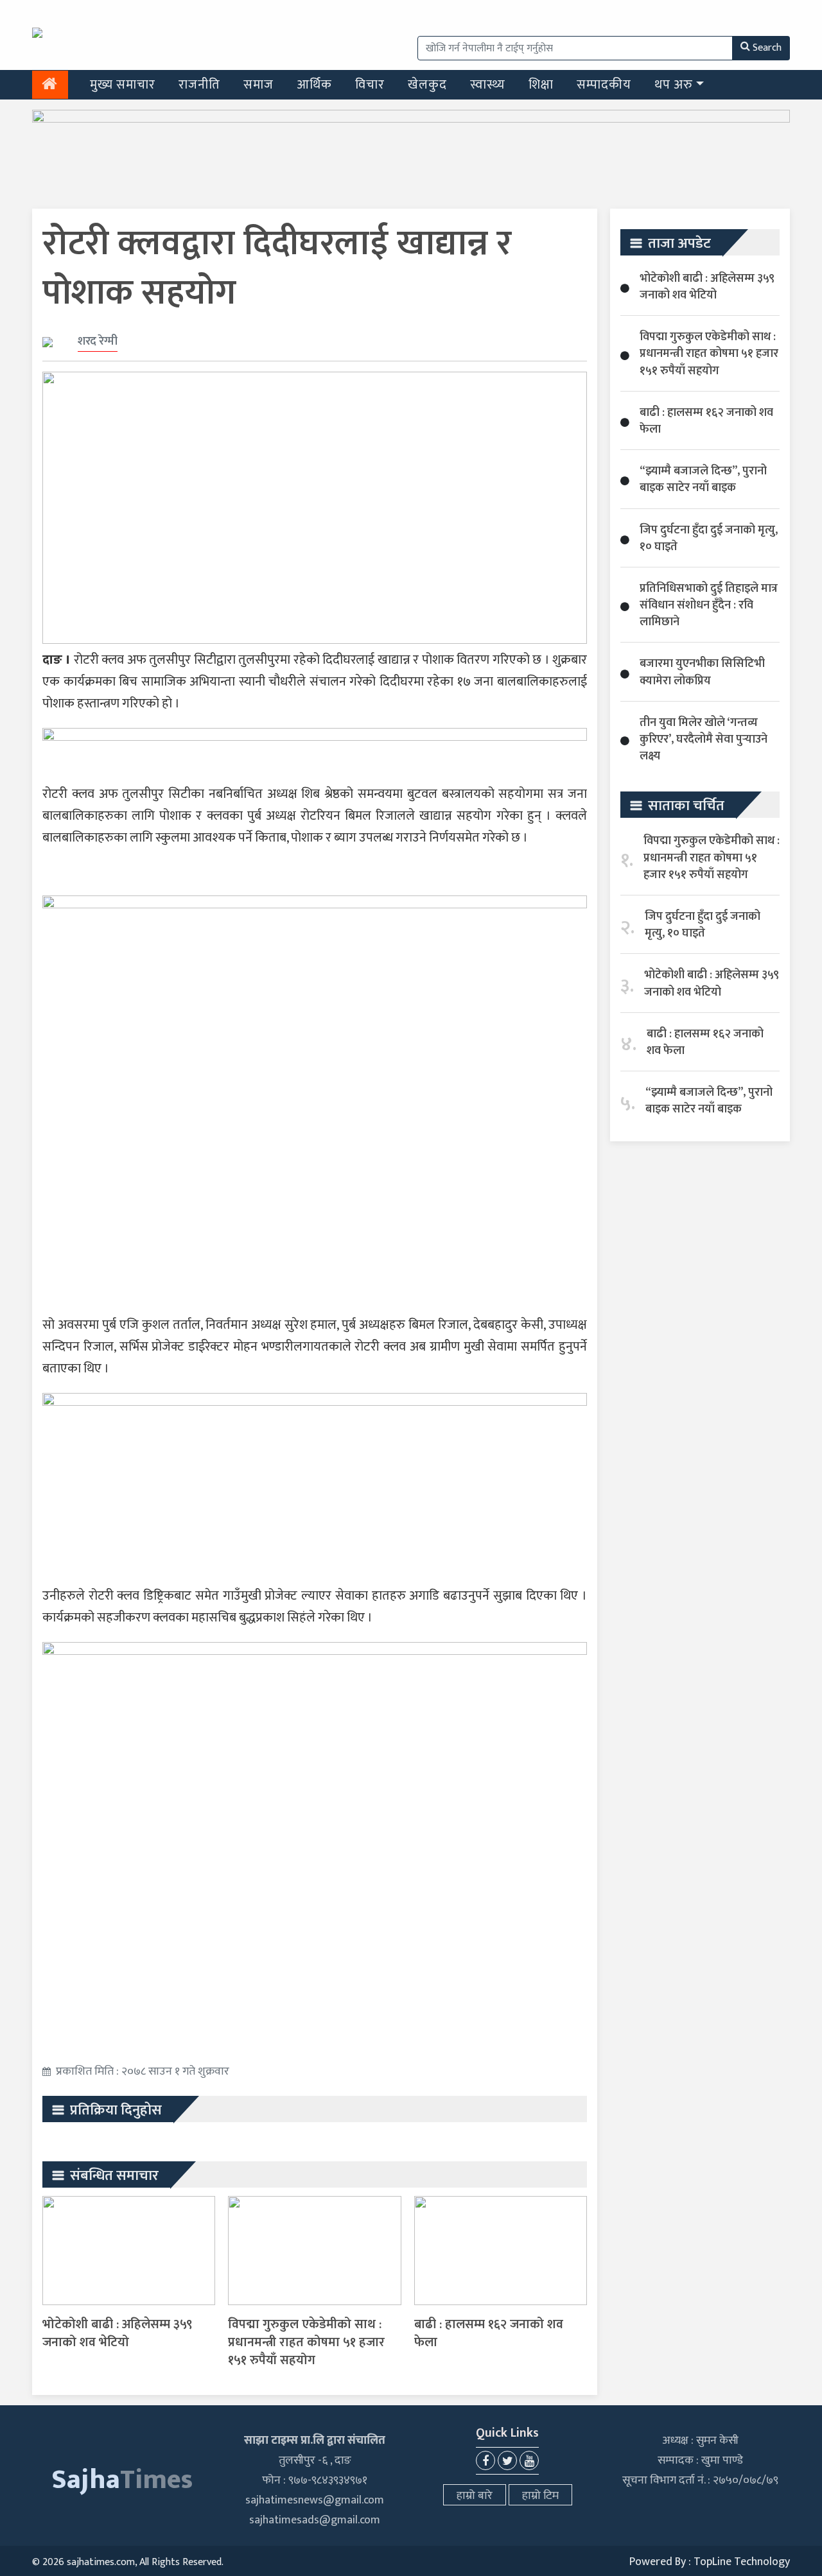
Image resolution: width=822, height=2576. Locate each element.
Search (767, 48)
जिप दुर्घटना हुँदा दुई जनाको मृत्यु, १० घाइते (709, 539)
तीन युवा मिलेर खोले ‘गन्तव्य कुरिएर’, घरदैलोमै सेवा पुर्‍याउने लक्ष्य (704, 739)
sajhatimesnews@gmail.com (315, 2500)
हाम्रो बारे (475, 2496)
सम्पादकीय (604, 85)
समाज (258, 85)
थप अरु (674, 85)
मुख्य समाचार (123, 85)
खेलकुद (427, 85)
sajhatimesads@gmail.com (315, 2520)
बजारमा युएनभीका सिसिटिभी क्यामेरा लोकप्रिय (702, 672)
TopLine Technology (742, 2562)
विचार (370, 85)
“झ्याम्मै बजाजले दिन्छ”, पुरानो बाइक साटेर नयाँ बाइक (703, 480)
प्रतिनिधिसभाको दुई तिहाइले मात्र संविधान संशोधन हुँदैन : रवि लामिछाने (709, 605)
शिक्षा (541, 85)
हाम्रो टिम (540, 2496)
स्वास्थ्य (488, 85)
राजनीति (199, 85)
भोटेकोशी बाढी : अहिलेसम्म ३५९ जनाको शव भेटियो (118, 2333)
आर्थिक (314, 85)
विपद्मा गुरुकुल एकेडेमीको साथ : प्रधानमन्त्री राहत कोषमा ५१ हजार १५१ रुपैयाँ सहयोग (306, 2342)
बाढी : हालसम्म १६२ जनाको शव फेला (489, 2333)
